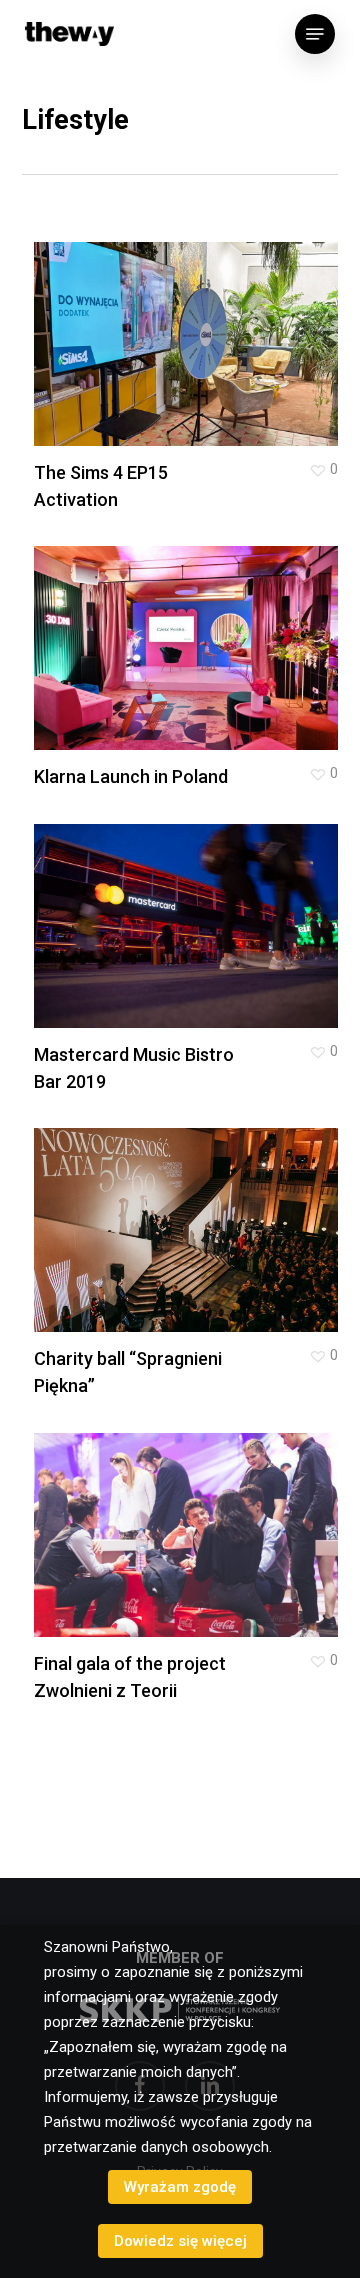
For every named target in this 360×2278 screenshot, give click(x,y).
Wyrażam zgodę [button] (180, 2187)
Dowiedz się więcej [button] (180, 2241)
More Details (191, 329)
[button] (315, 34)
